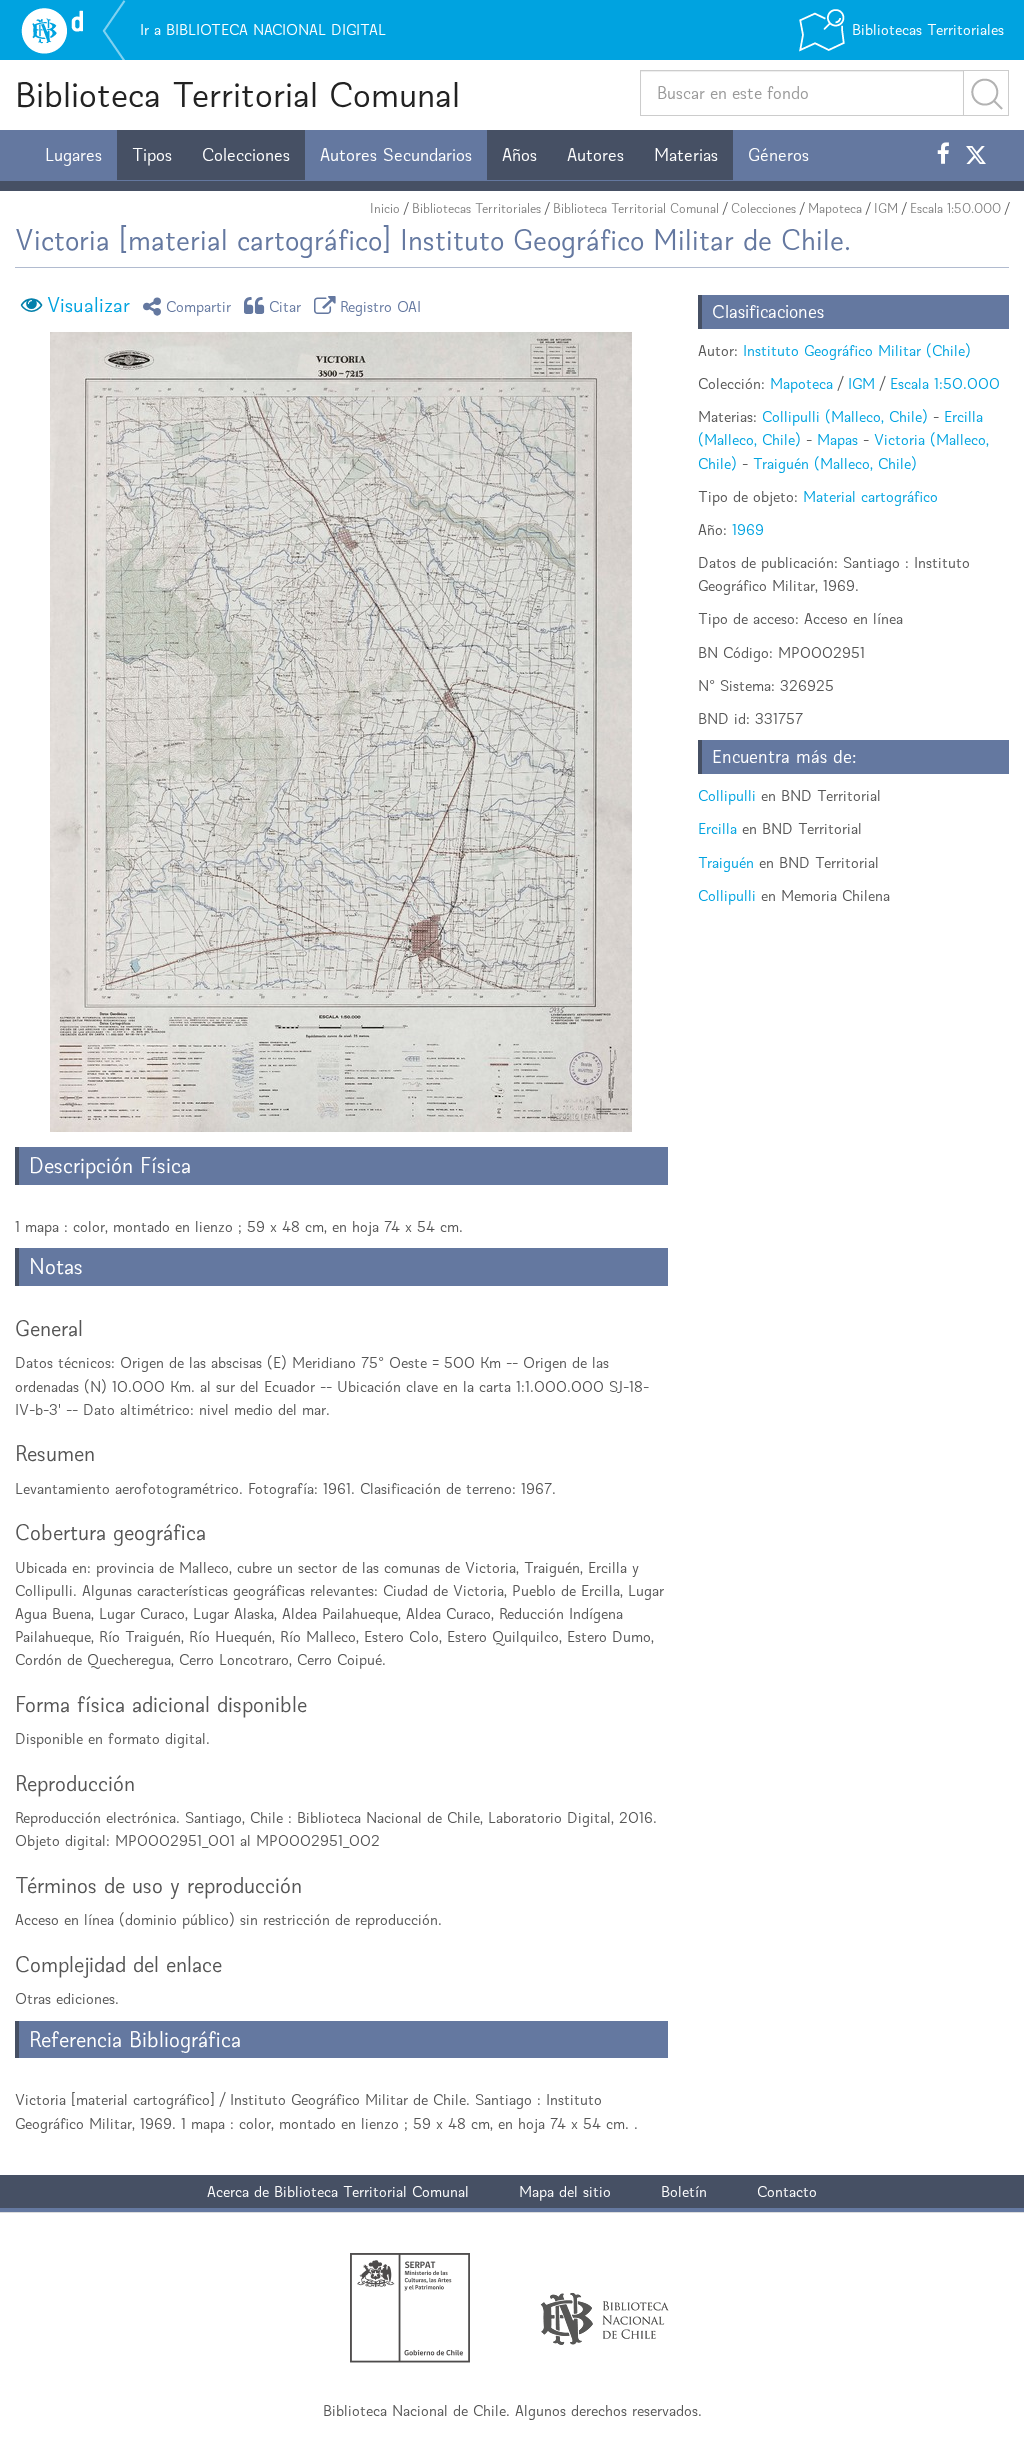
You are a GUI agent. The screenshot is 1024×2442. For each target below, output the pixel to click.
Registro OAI (381, 305)
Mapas (837, 439)
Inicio (385, 208)
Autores (595, 155)
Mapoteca (835, 208)
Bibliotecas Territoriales (476, 208)
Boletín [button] (684, 2191)
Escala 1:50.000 (955, 208)
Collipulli (727, 795)
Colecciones (246, 155)
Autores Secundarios (396, 155)
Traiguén (726, 862)
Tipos (152, 155)
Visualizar (88, 305)
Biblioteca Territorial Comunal (237, 94)
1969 (748, 529)
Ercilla (717, 828)
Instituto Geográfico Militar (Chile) (857, 350)
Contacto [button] (787, 2191)
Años (519, 155)
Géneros (778, 155)
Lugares (73, 155)
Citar (285, 305)
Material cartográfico (870, 496)
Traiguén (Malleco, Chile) (835, 463)
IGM (886, 208)
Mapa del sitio (565, 2191)
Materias (686, 155)
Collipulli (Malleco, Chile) (845, 416)
